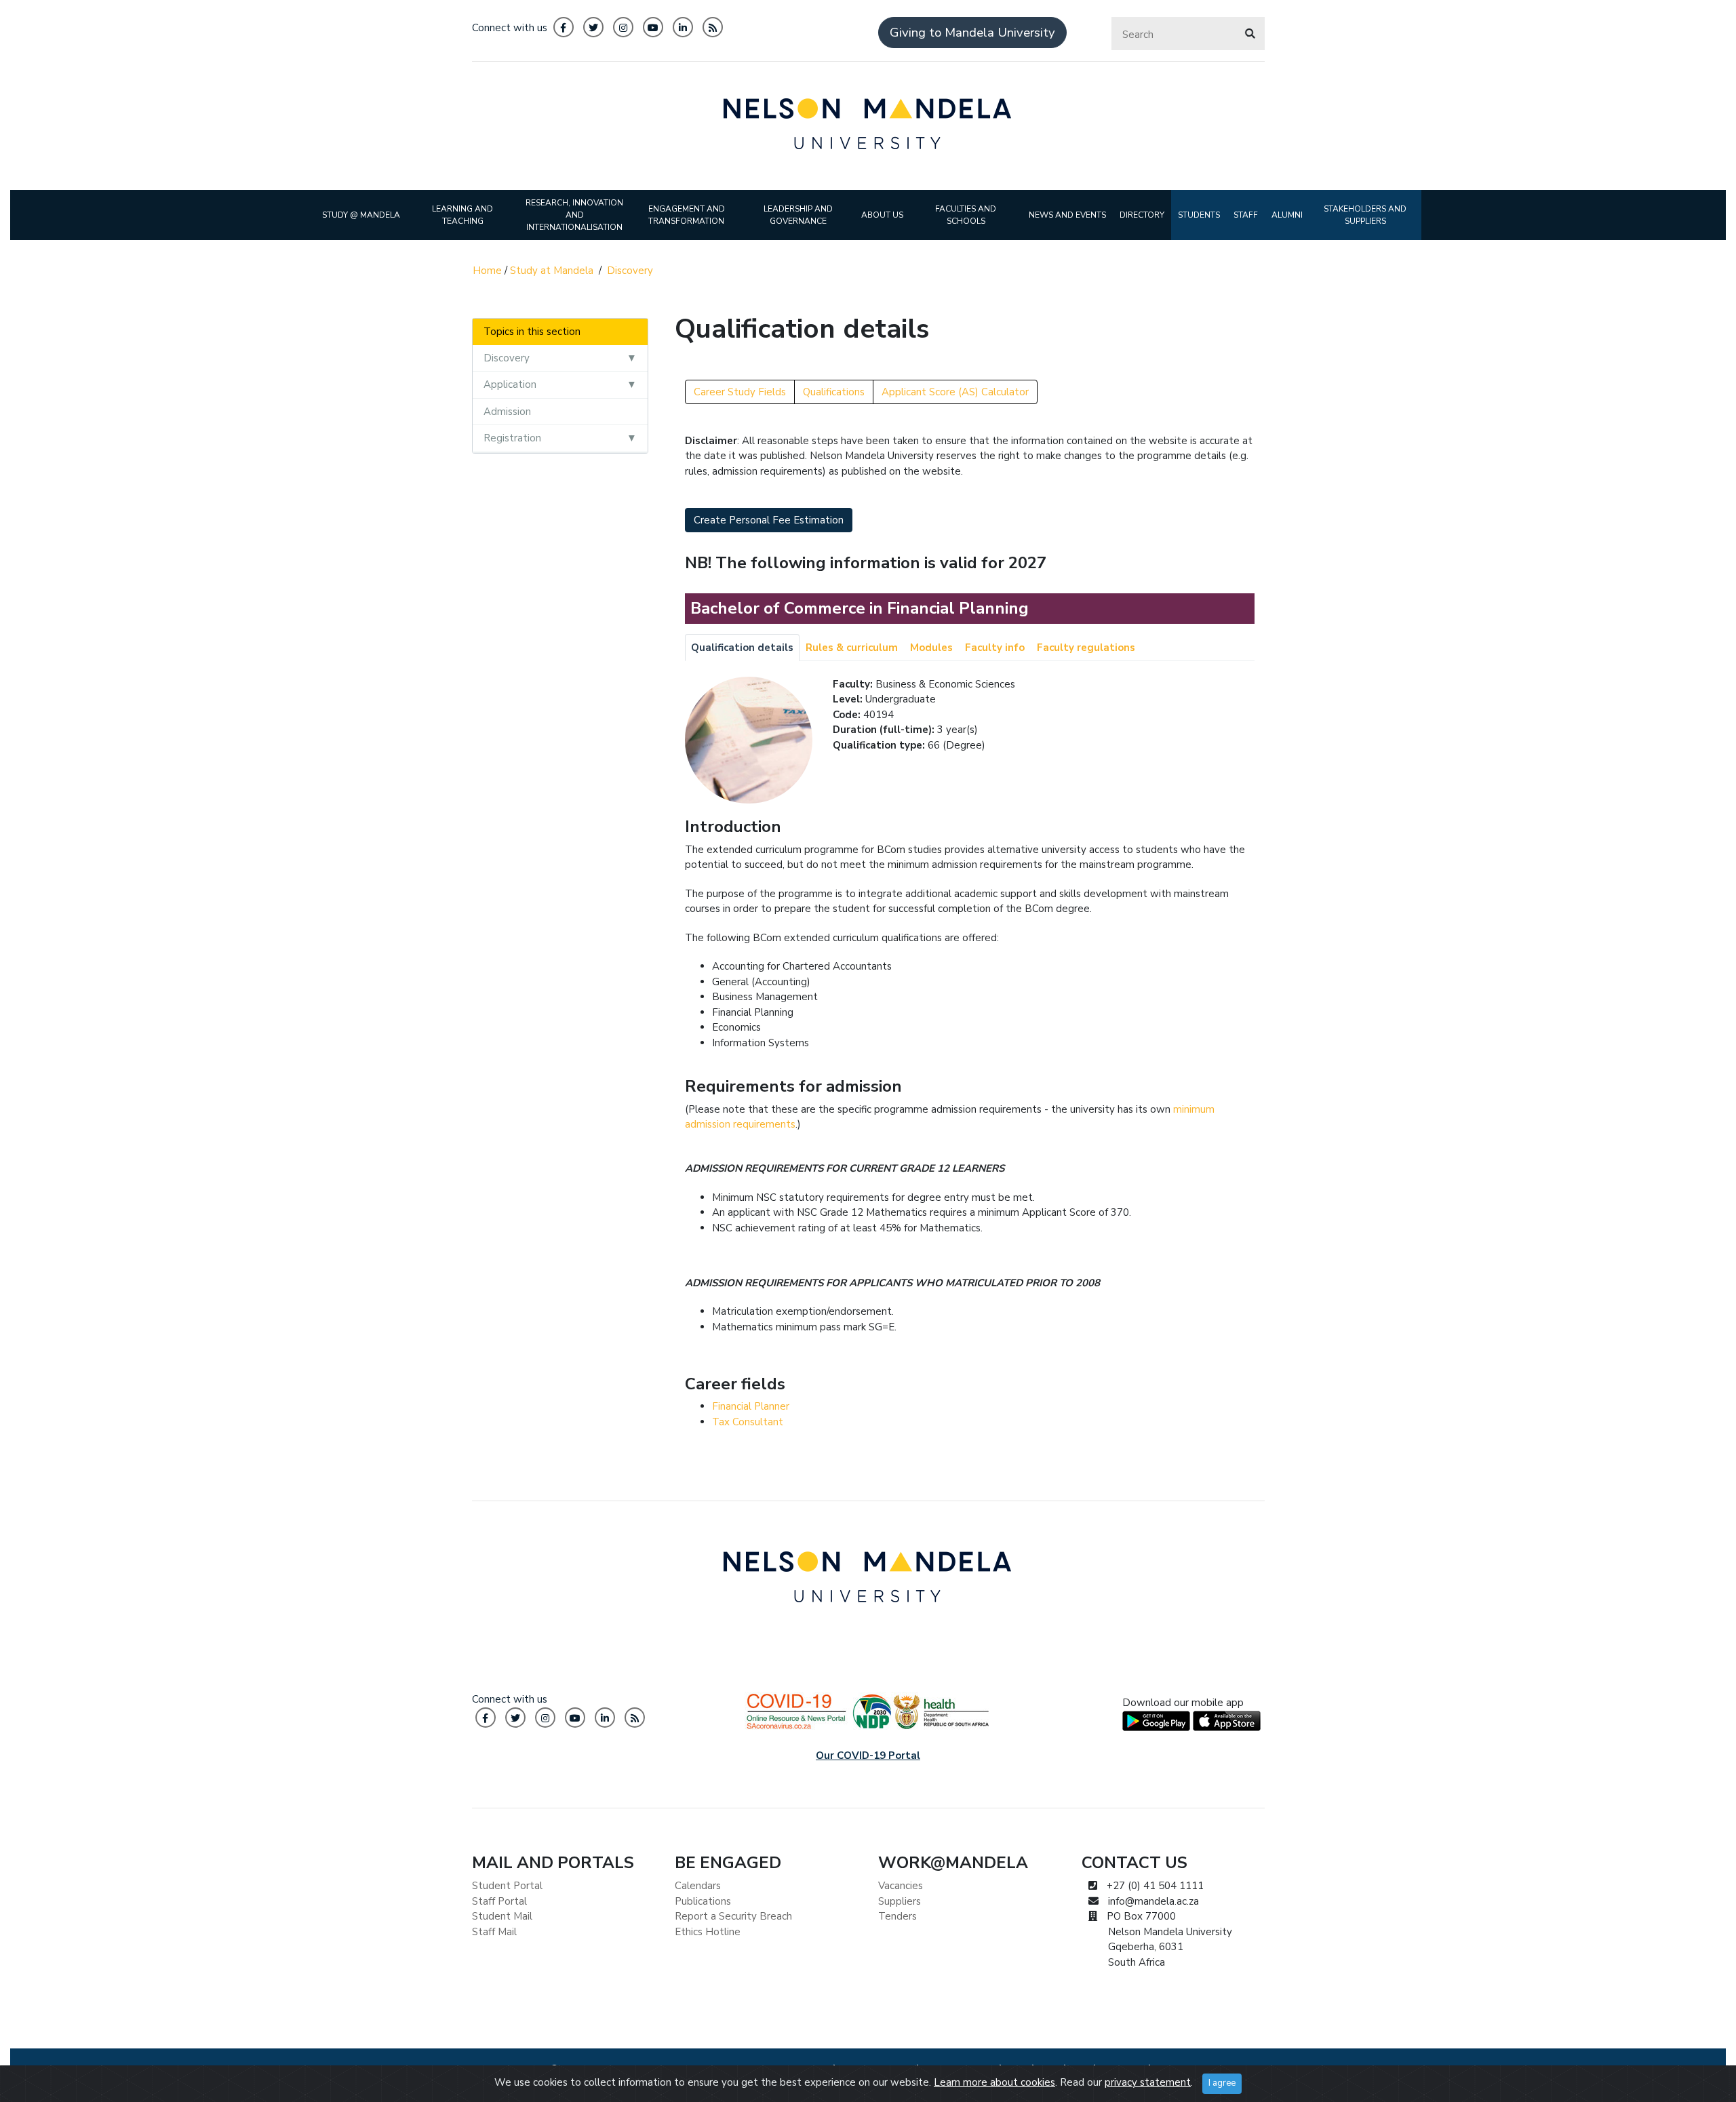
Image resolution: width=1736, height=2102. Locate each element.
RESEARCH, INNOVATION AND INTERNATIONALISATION (574, 215)
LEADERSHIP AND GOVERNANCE (798, 215)
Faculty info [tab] (995, 648)
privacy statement (1148, 2082)
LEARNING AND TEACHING (462, 215)
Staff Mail (494, 1932)
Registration (512, 438)
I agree (1222, 2083)
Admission (507, 412)
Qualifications (834, 392)
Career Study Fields (740, 392)
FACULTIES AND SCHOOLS (966, 215)
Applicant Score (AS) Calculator (955, 392)
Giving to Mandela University (972, 33)
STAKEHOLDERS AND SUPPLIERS (1365, 215)
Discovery (630, 271)
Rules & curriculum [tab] (852, 648)
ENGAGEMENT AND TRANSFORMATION (687, 215)
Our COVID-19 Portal (868, 1756)
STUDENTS (1199, 215)
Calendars (698, 1886)
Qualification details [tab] (742, 648)
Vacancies (901, 1886)
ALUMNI (1287, 215)
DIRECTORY (1142, 215)
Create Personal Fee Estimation (769, 520)
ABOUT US (882, 215)
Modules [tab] (931, 648)
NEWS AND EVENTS (1067, 215)
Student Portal (507, 1886)
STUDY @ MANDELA (361, 215)
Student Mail (502, 1916)
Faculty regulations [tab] (1086, 648)
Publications (703, 1901)
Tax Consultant (748, 1422)
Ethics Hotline (708, 1932)
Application (510, 384)
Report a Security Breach (733, 1916)
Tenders (897, 1916)
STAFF (1246, 215)
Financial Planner (751, 1406)
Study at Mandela (552, 271)
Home (487, 271)
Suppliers (900, 1901)
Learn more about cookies (994, 2082)
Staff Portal (499, 1901)
